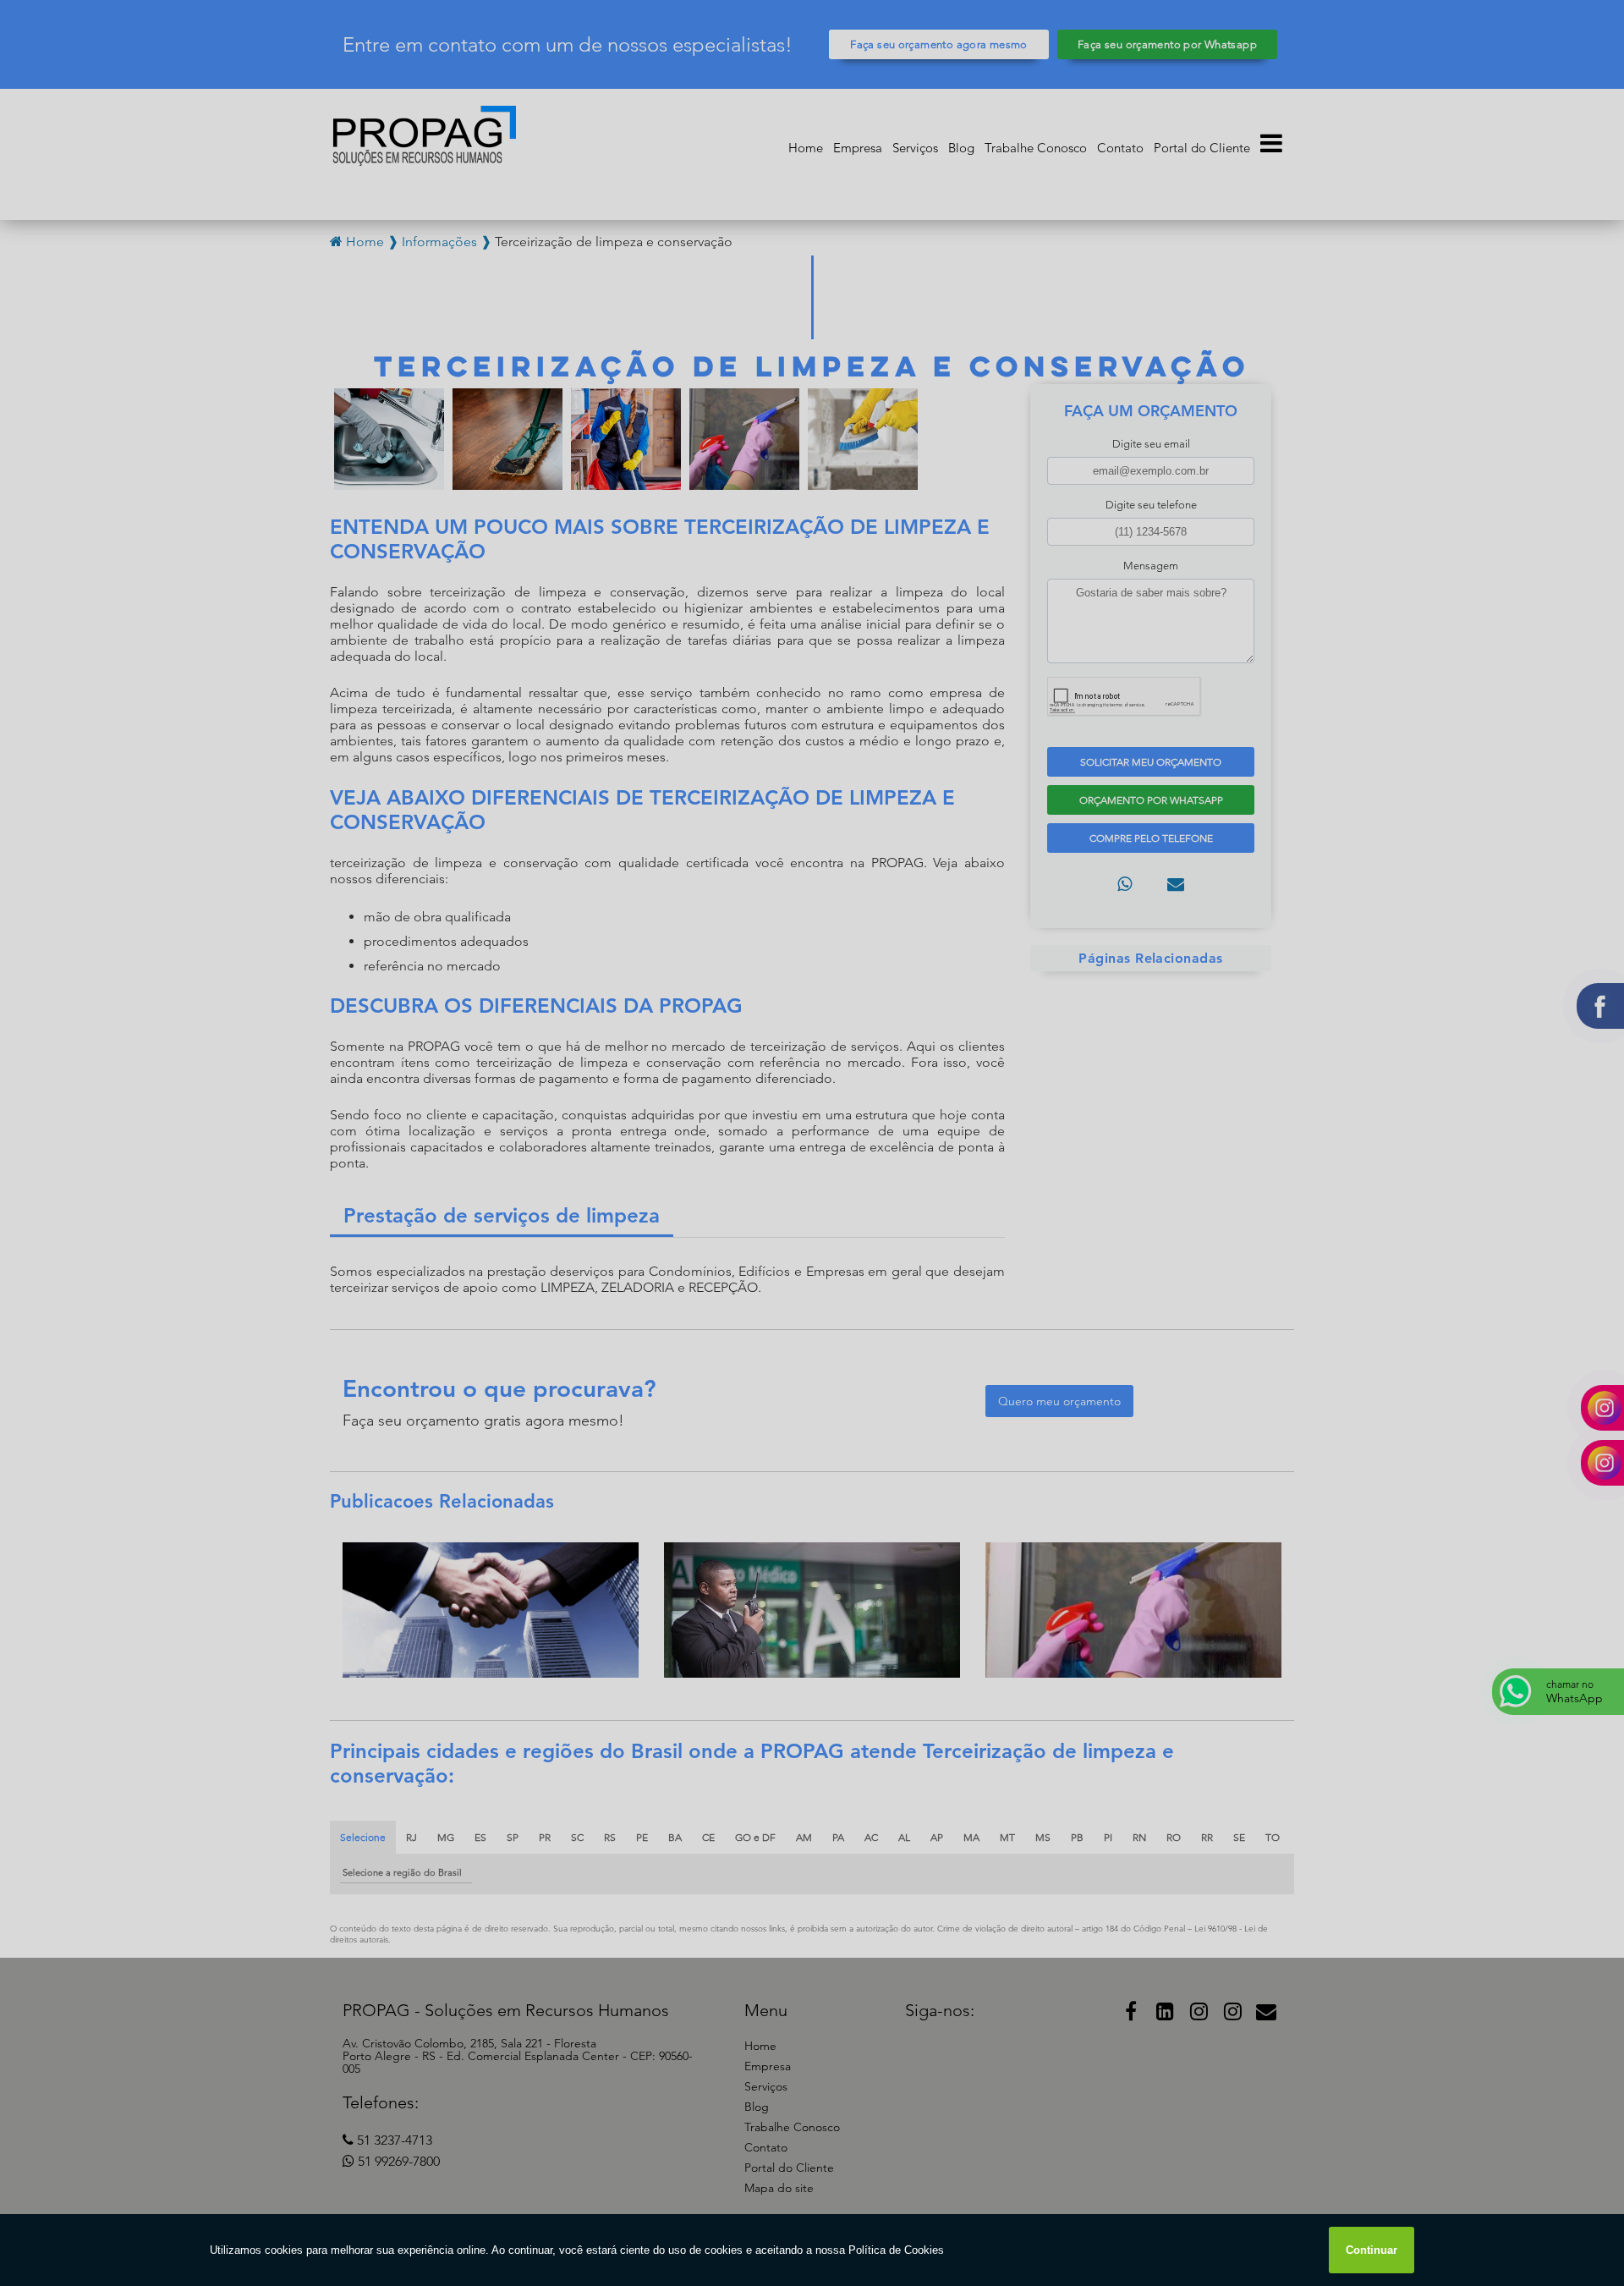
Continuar (1372, 2250)
